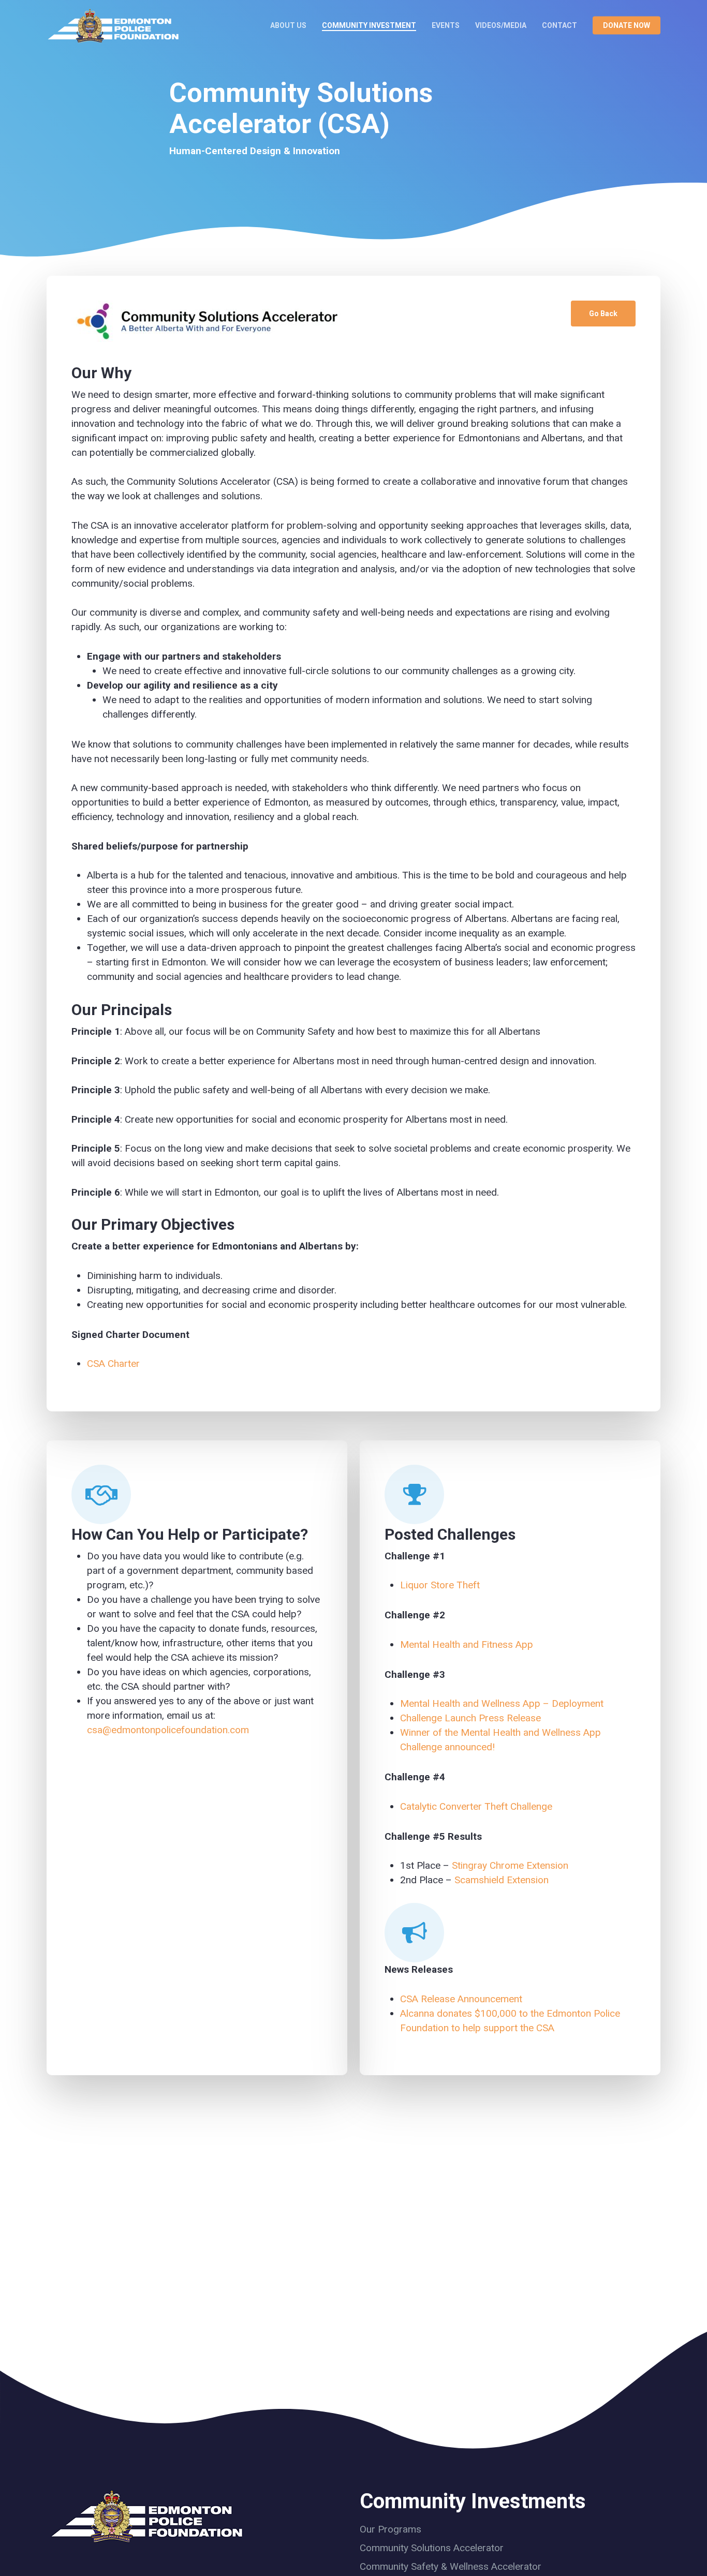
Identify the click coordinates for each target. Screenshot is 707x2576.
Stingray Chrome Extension (510, 1865)
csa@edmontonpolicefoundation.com (168, 1730)
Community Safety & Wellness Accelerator (451, 2566)
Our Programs (391, 2529)
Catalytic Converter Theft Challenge (476, 1806)
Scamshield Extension (502, 1880)
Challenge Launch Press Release (470, 1718)
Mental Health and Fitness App (467, 1644)
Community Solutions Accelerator (432, 2548)
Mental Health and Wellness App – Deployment (502, 1703)
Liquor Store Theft (440, 1585)
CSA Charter (113, 1364)
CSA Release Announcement (461, 1999)
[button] (603, 314)
